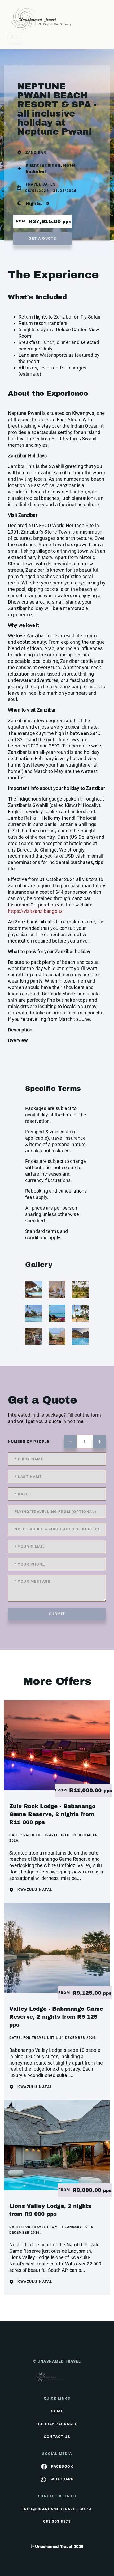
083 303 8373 (57, 2521)
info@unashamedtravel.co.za (57, 2509)
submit (57, 1614)
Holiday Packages (57, 2424)
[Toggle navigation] (16, 38)
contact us (57, 2437)
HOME (57, 2411)
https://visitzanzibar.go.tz (35, 911)
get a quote (42, 238)
